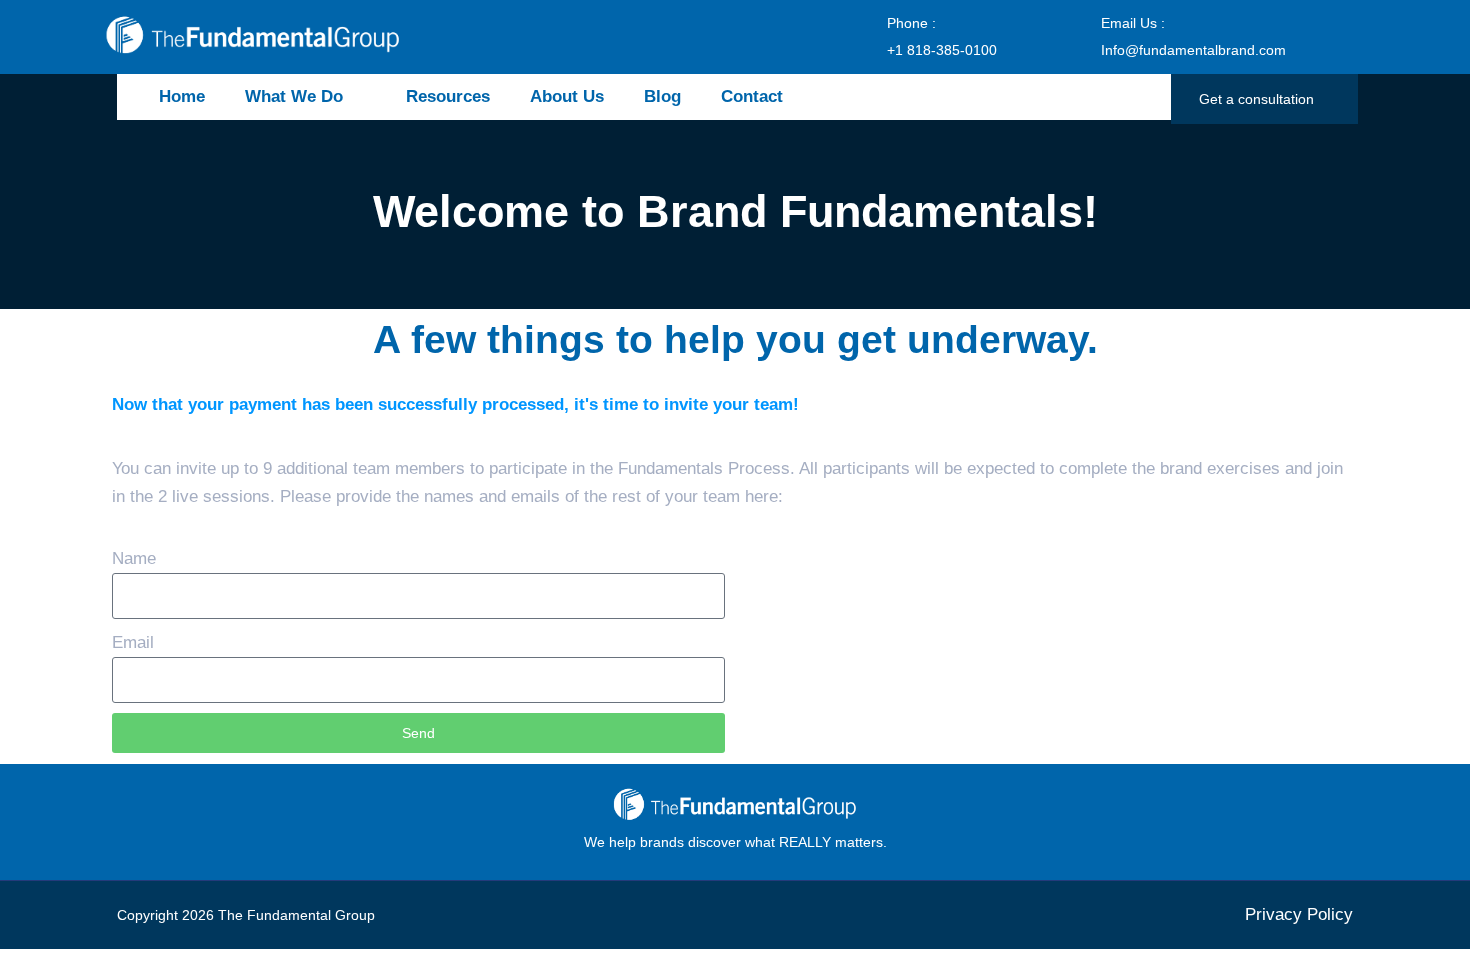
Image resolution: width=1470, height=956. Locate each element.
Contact (752, 96)
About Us (567, 96)
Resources (448, 96)
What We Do (294, 96)
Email (133, 642)
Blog (662, 96)
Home (182, 96)
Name (134, 558)
